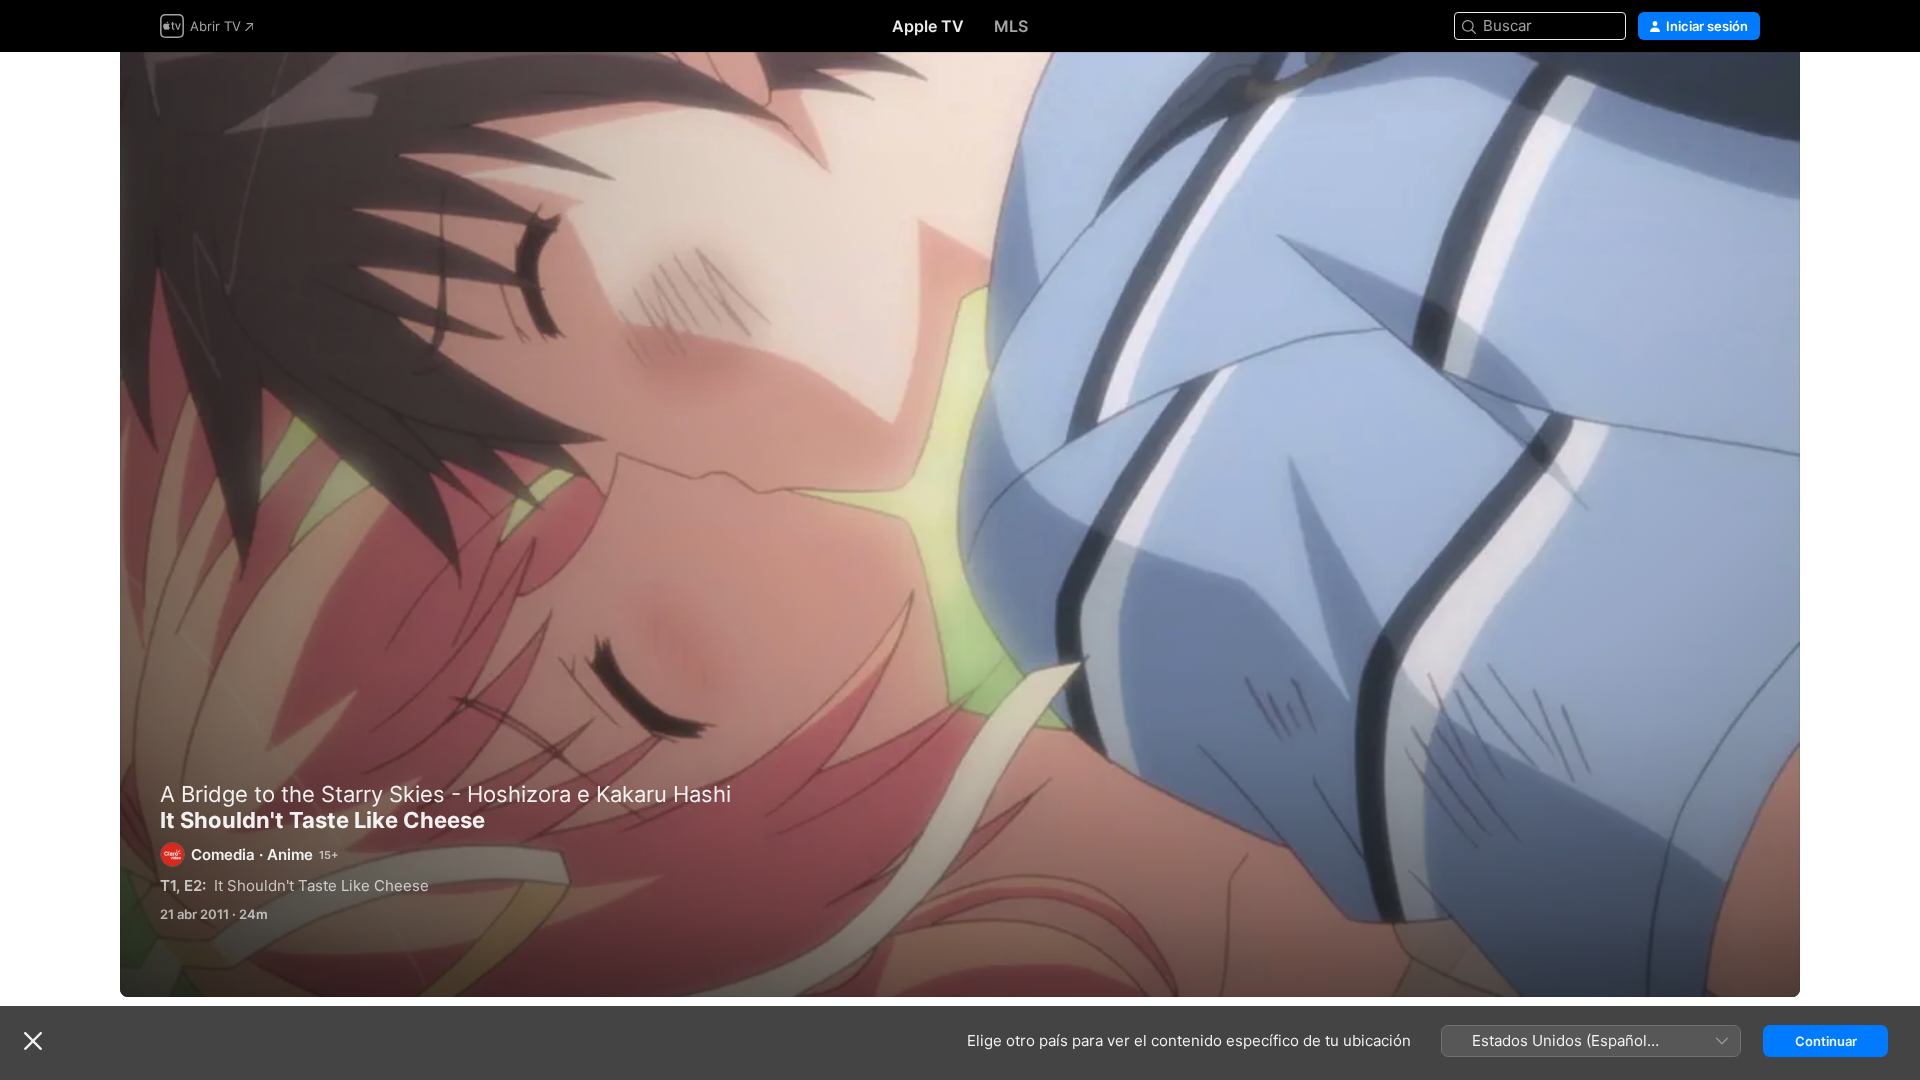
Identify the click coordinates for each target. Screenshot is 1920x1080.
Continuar (1826, 1041)
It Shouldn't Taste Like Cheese (960, 524)
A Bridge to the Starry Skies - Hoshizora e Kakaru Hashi (445, 794)
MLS (1011, 26)
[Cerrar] (33, 1041)
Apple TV (928, 26)
